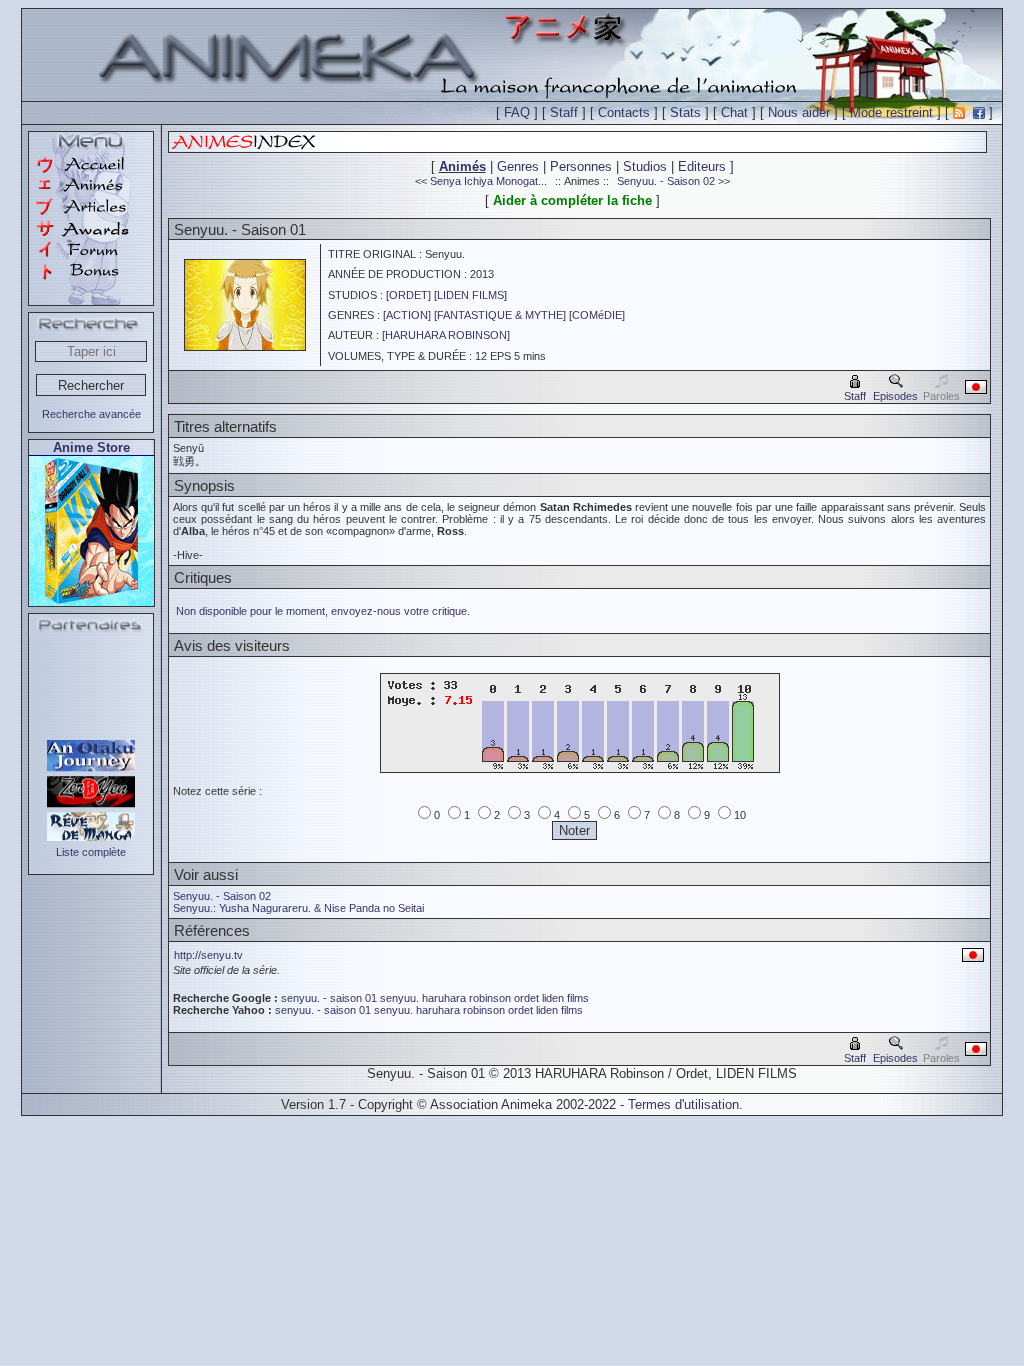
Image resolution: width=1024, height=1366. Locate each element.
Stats (685, 112)
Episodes (895, 396)
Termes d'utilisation (683, 1104)
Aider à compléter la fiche (572, 200)
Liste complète (91, 852)
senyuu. (399, 998)
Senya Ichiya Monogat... (488, 181)
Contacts (624, 112)
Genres (518, 166)
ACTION (407, 315)
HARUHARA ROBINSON (446, 335)
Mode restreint (891, 112)
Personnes (581, 166)
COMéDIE (597, 315)
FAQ (517, 112)
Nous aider (799, 112)
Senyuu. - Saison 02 (666, 181)
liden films (565, 998)
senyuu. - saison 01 (329, 998)
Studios (645, 166)
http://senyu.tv (208, 955)
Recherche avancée (91, 414)
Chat (734, 112)
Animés (462, 166)
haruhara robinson (466, 998)
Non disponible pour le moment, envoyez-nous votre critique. (323, 611)
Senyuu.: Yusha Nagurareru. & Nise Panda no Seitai (298, 908)
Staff (564, 112)
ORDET (408, 295)
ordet (526, 998)
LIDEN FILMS (470, 295)
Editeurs (702, 166)
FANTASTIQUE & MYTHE (500, 315)
